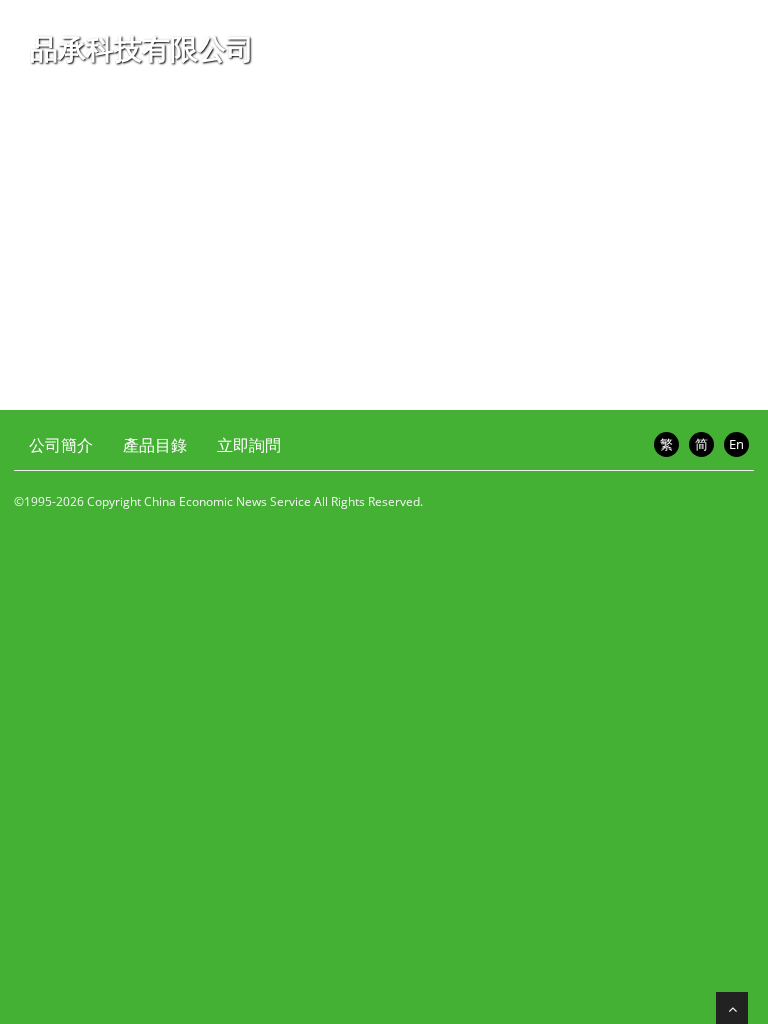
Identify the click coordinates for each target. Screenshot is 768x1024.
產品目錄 (155, 445)
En (736, 444)
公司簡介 (61, 445)
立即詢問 (249, 445)
